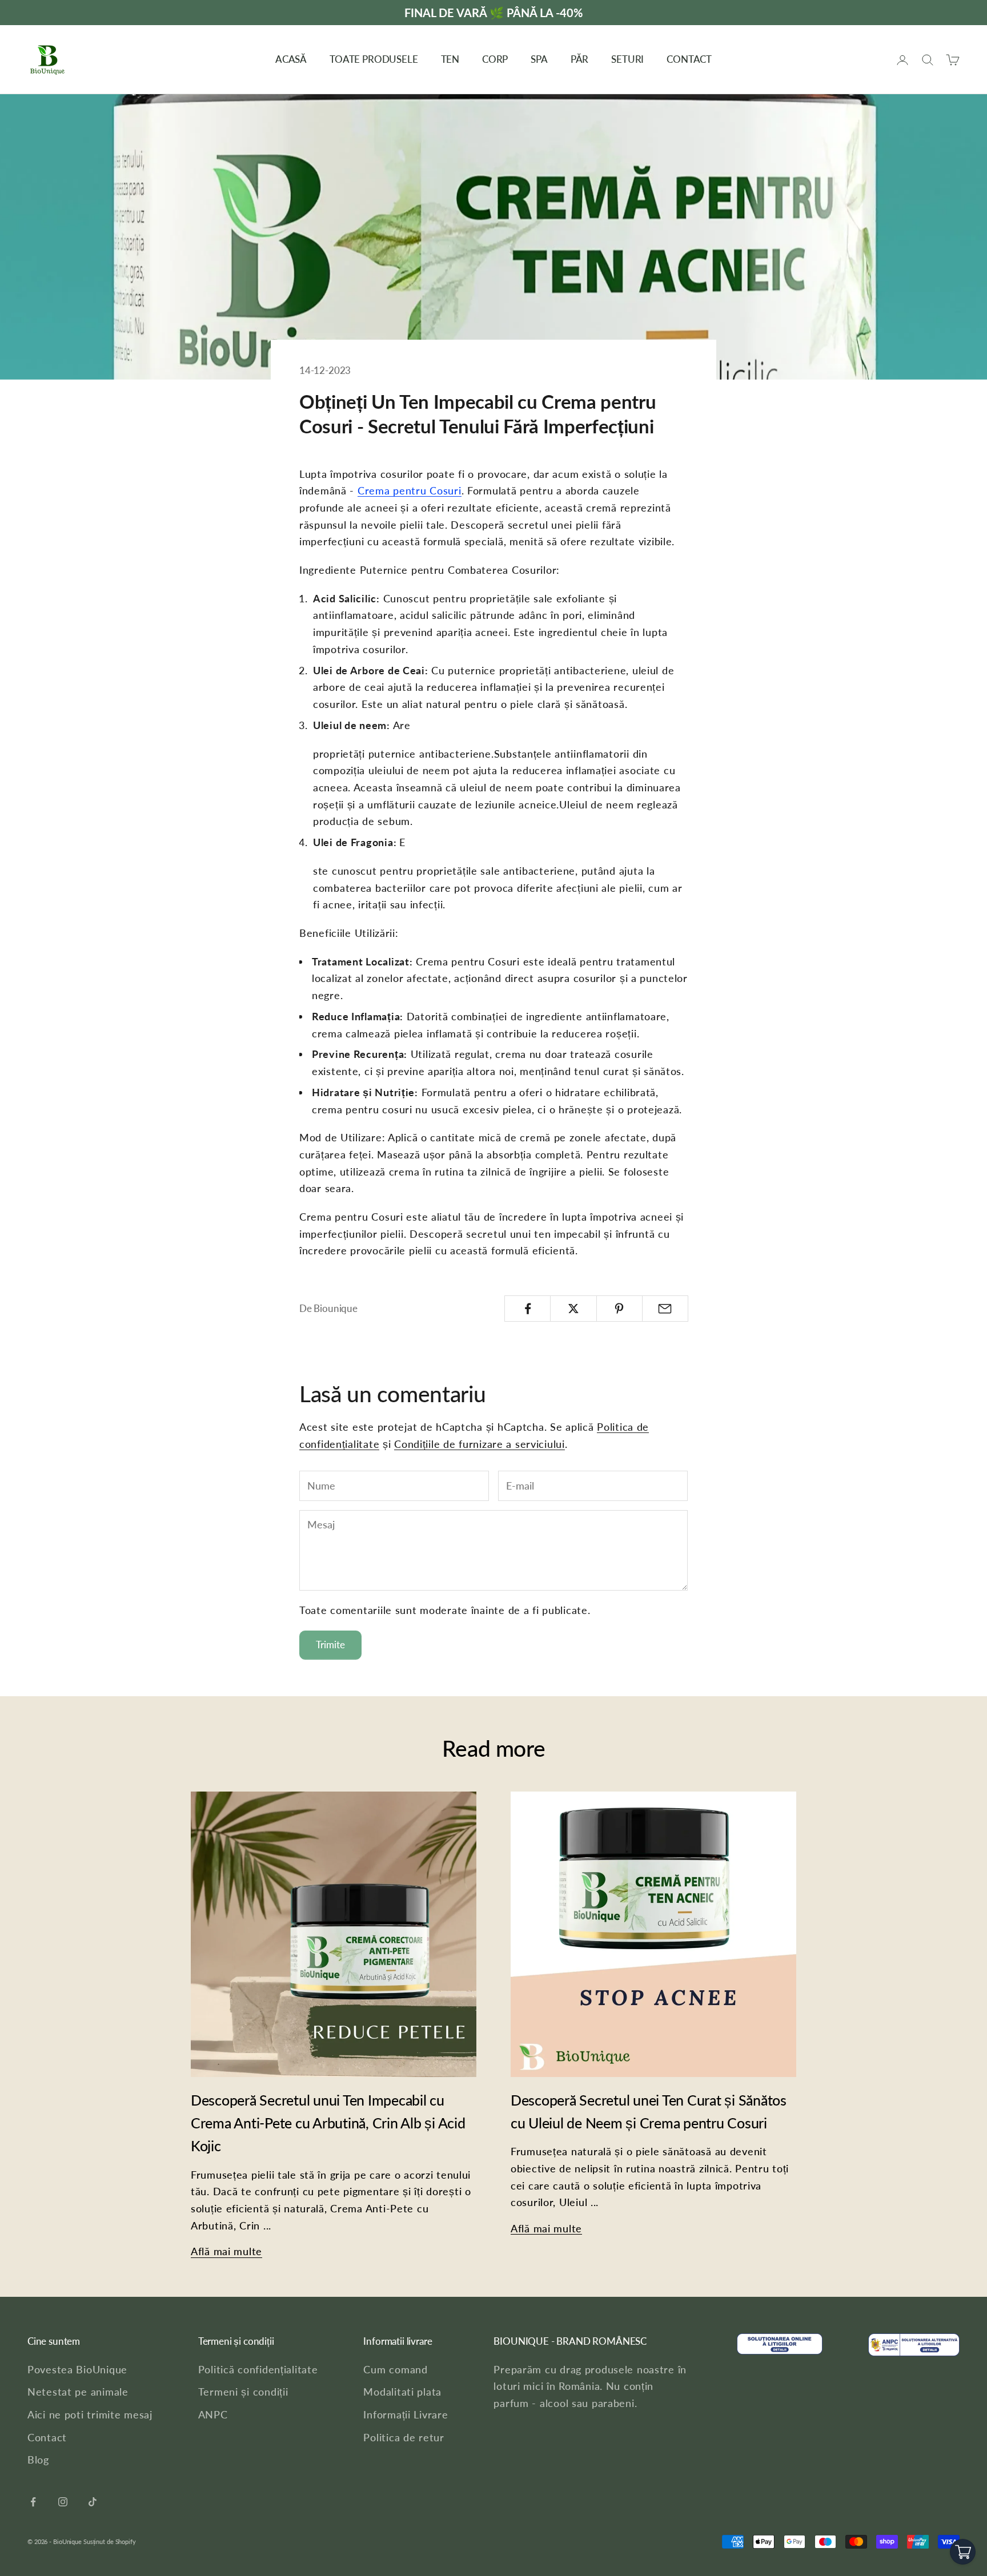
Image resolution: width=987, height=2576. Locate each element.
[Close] (645, 1234)
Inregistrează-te (597, 1310)
